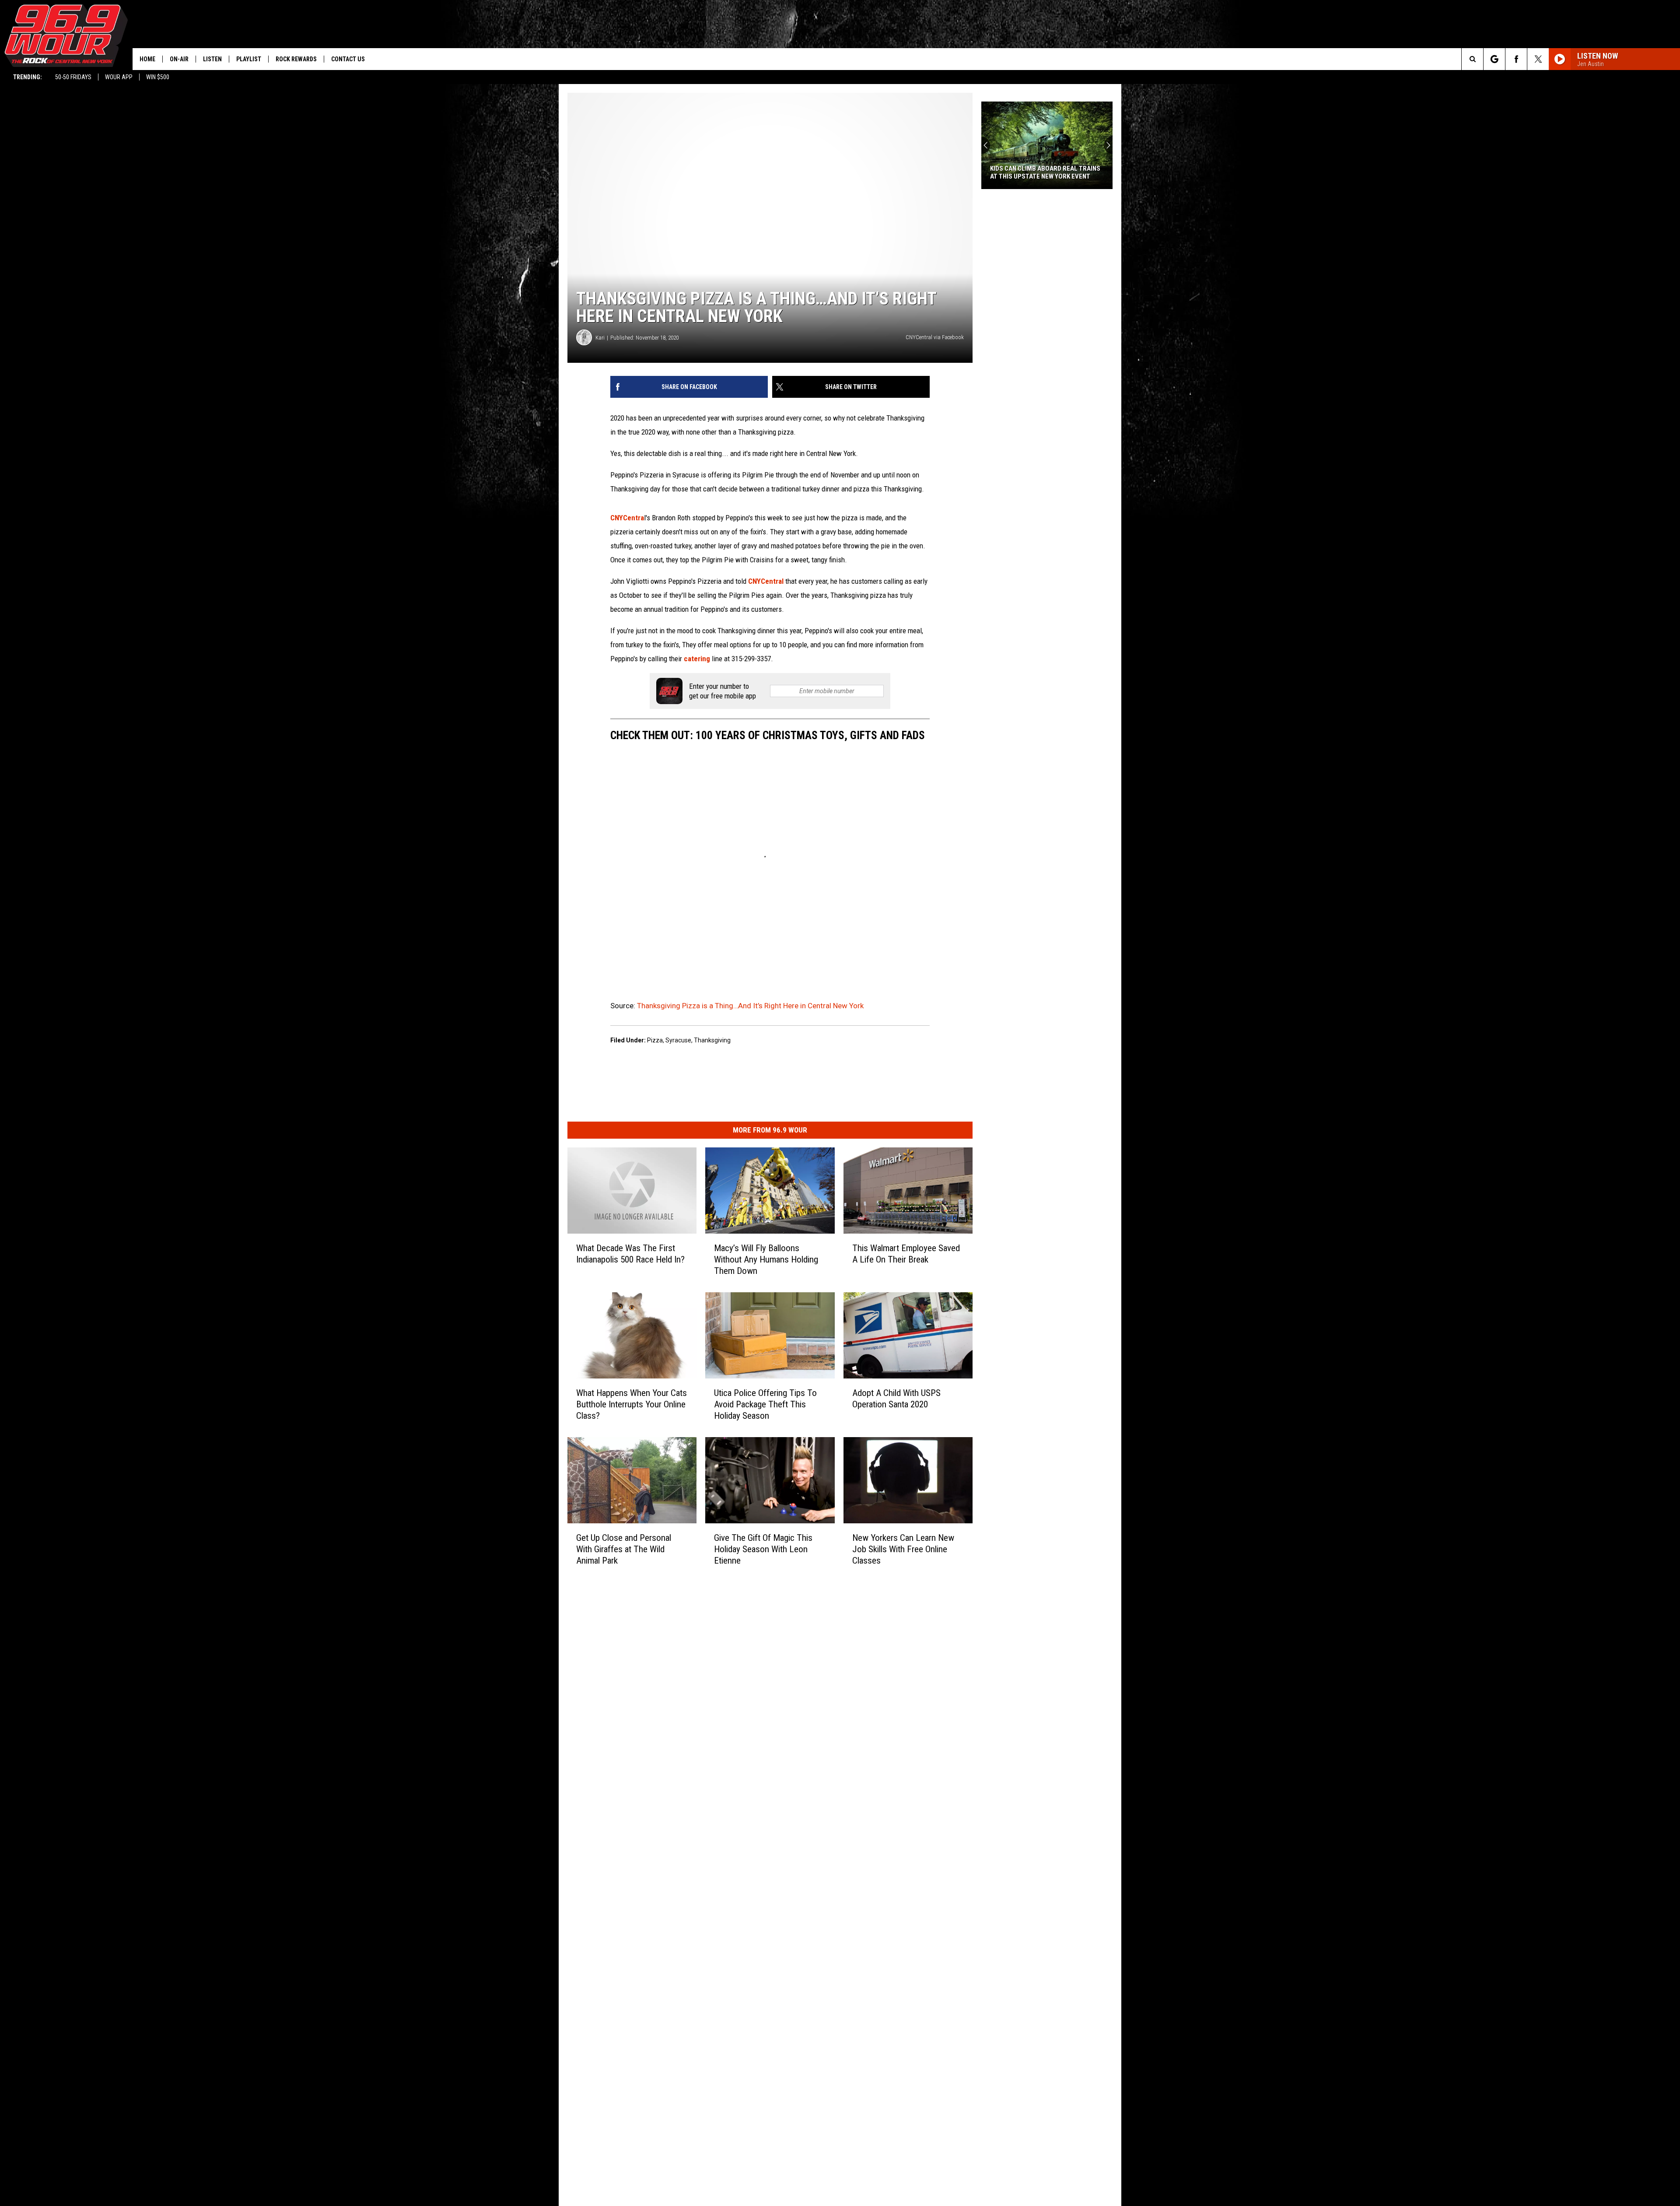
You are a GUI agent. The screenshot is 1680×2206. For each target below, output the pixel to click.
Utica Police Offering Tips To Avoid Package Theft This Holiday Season (765, 1404)
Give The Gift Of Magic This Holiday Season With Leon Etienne (763, 1549)
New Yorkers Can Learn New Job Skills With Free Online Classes (903, 1549)
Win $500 (158, 77)
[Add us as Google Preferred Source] (1494, 59)
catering (698, 659)
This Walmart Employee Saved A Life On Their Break (906, 1254)
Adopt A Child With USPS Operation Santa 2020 (896, 1399)
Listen (212, 59)
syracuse (678, 1040)
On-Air (179, 59)
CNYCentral (767, 581)
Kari (600, 338)
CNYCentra (627, 518)
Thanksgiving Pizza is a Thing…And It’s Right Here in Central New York (750, 1006)
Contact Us (348, 59)
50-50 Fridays (73, 77)
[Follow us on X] (1538, 59)
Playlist (249, 59)
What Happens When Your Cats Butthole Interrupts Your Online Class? (632, 1404)
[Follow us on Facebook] (1516, 59)
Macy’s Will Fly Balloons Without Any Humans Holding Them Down (766, 1259)
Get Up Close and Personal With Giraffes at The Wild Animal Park (624, 1549)
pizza (655, 1040)
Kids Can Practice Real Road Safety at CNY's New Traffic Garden (1047, 172)
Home (147, 59)
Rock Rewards (296, 59)
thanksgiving (712, 1040)
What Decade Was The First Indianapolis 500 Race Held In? (630, 1254)
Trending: (28, 77)
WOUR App (119, 77)
